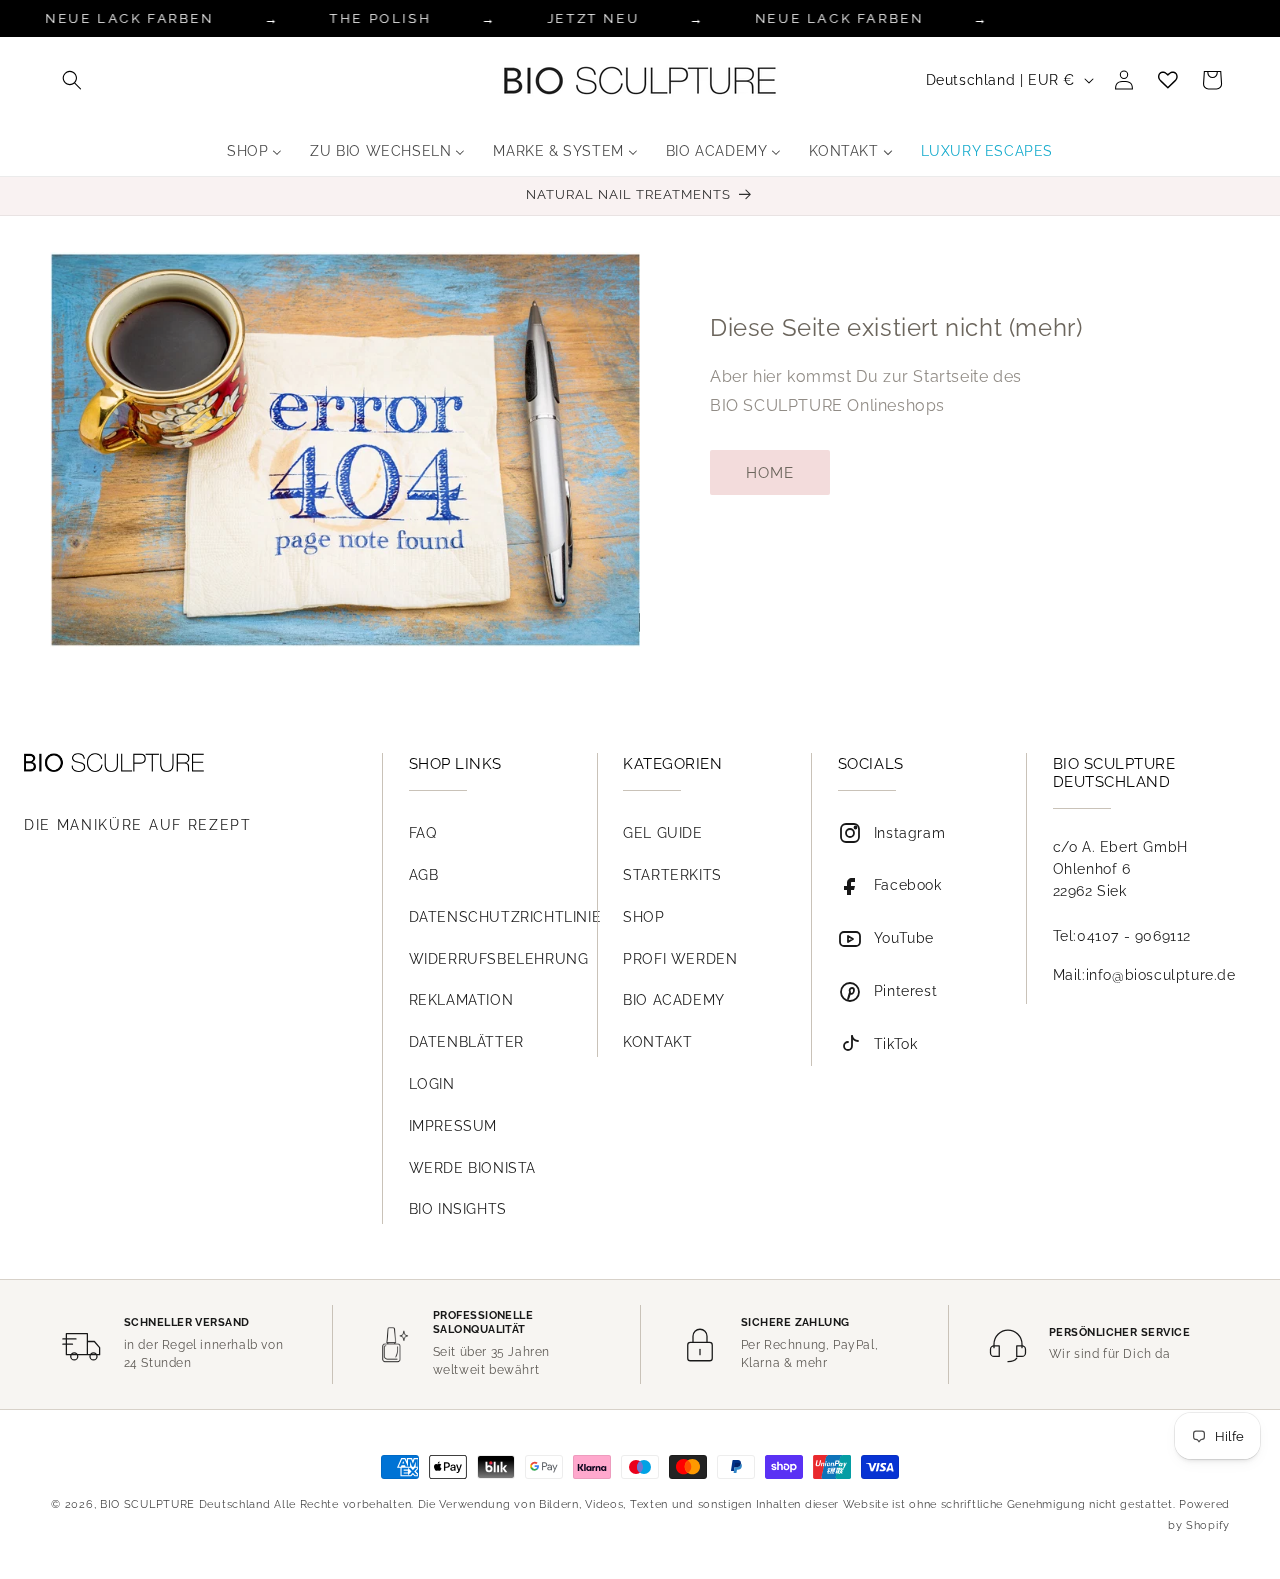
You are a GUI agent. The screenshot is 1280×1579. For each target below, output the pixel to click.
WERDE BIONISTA (472, 1168)
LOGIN (432, 1084)
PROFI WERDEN (680, 959)
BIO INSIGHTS (458, 1209)
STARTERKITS (672, 875)
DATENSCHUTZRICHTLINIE (505, 917)
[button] (72, 80)
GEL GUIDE (662, 833)
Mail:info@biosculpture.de (1144, 975)
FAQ (423, 833)
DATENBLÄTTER (466, 1042)
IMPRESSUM (453, 1126)
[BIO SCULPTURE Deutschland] (184, 762)
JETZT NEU (593, 18)
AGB (424, 875)
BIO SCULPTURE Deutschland (185, 1504)
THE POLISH (381, 18)
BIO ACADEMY (674, 1000)
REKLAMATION (461, 1000)
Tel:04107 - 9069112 (1122, 936)
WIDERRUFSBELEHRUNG (499, 959)
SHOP (643, 917)
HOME (770, 473)
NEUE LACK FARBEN (839, 18)
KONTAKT (657, 1042)
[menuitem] (254, 151)
